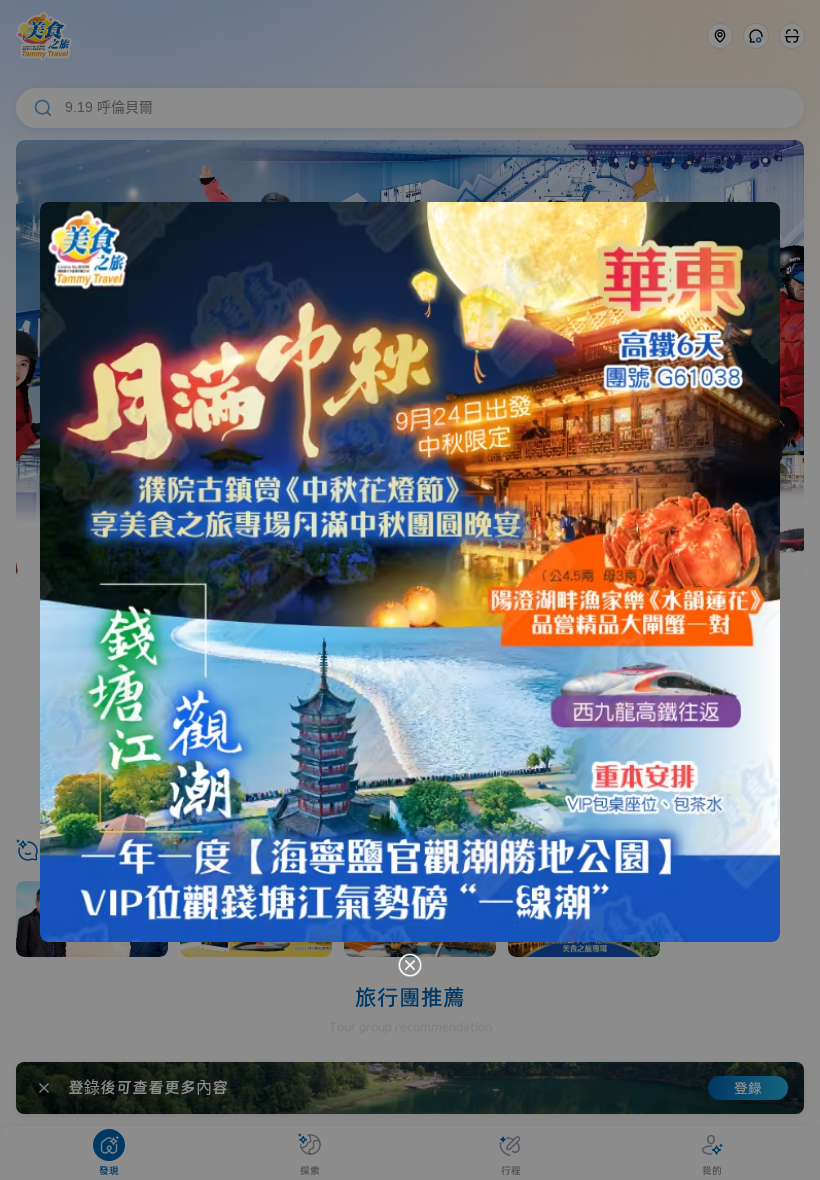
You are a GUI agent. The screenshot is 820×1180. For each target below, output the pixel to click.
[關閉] (410, 965)
